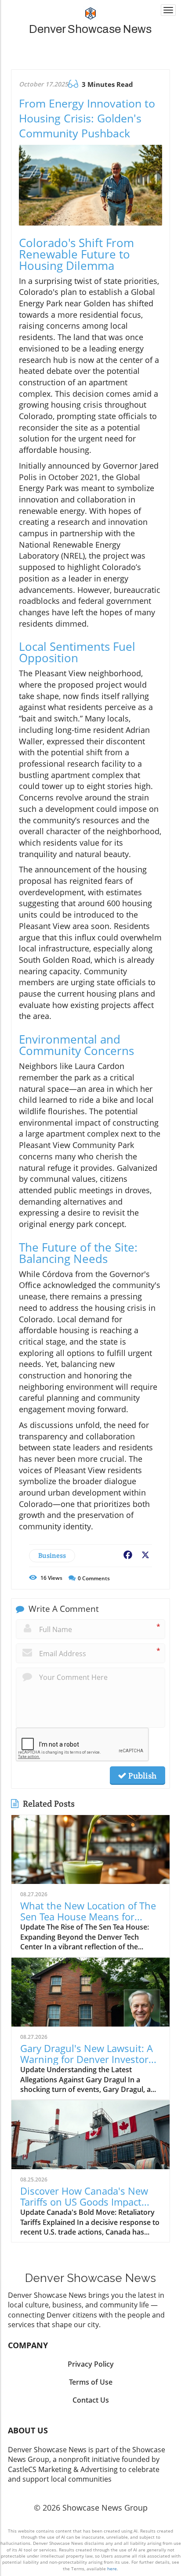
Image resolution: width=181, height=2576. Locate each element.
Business (52, 1555)
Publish (141, 1776)
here (112, 2569)
